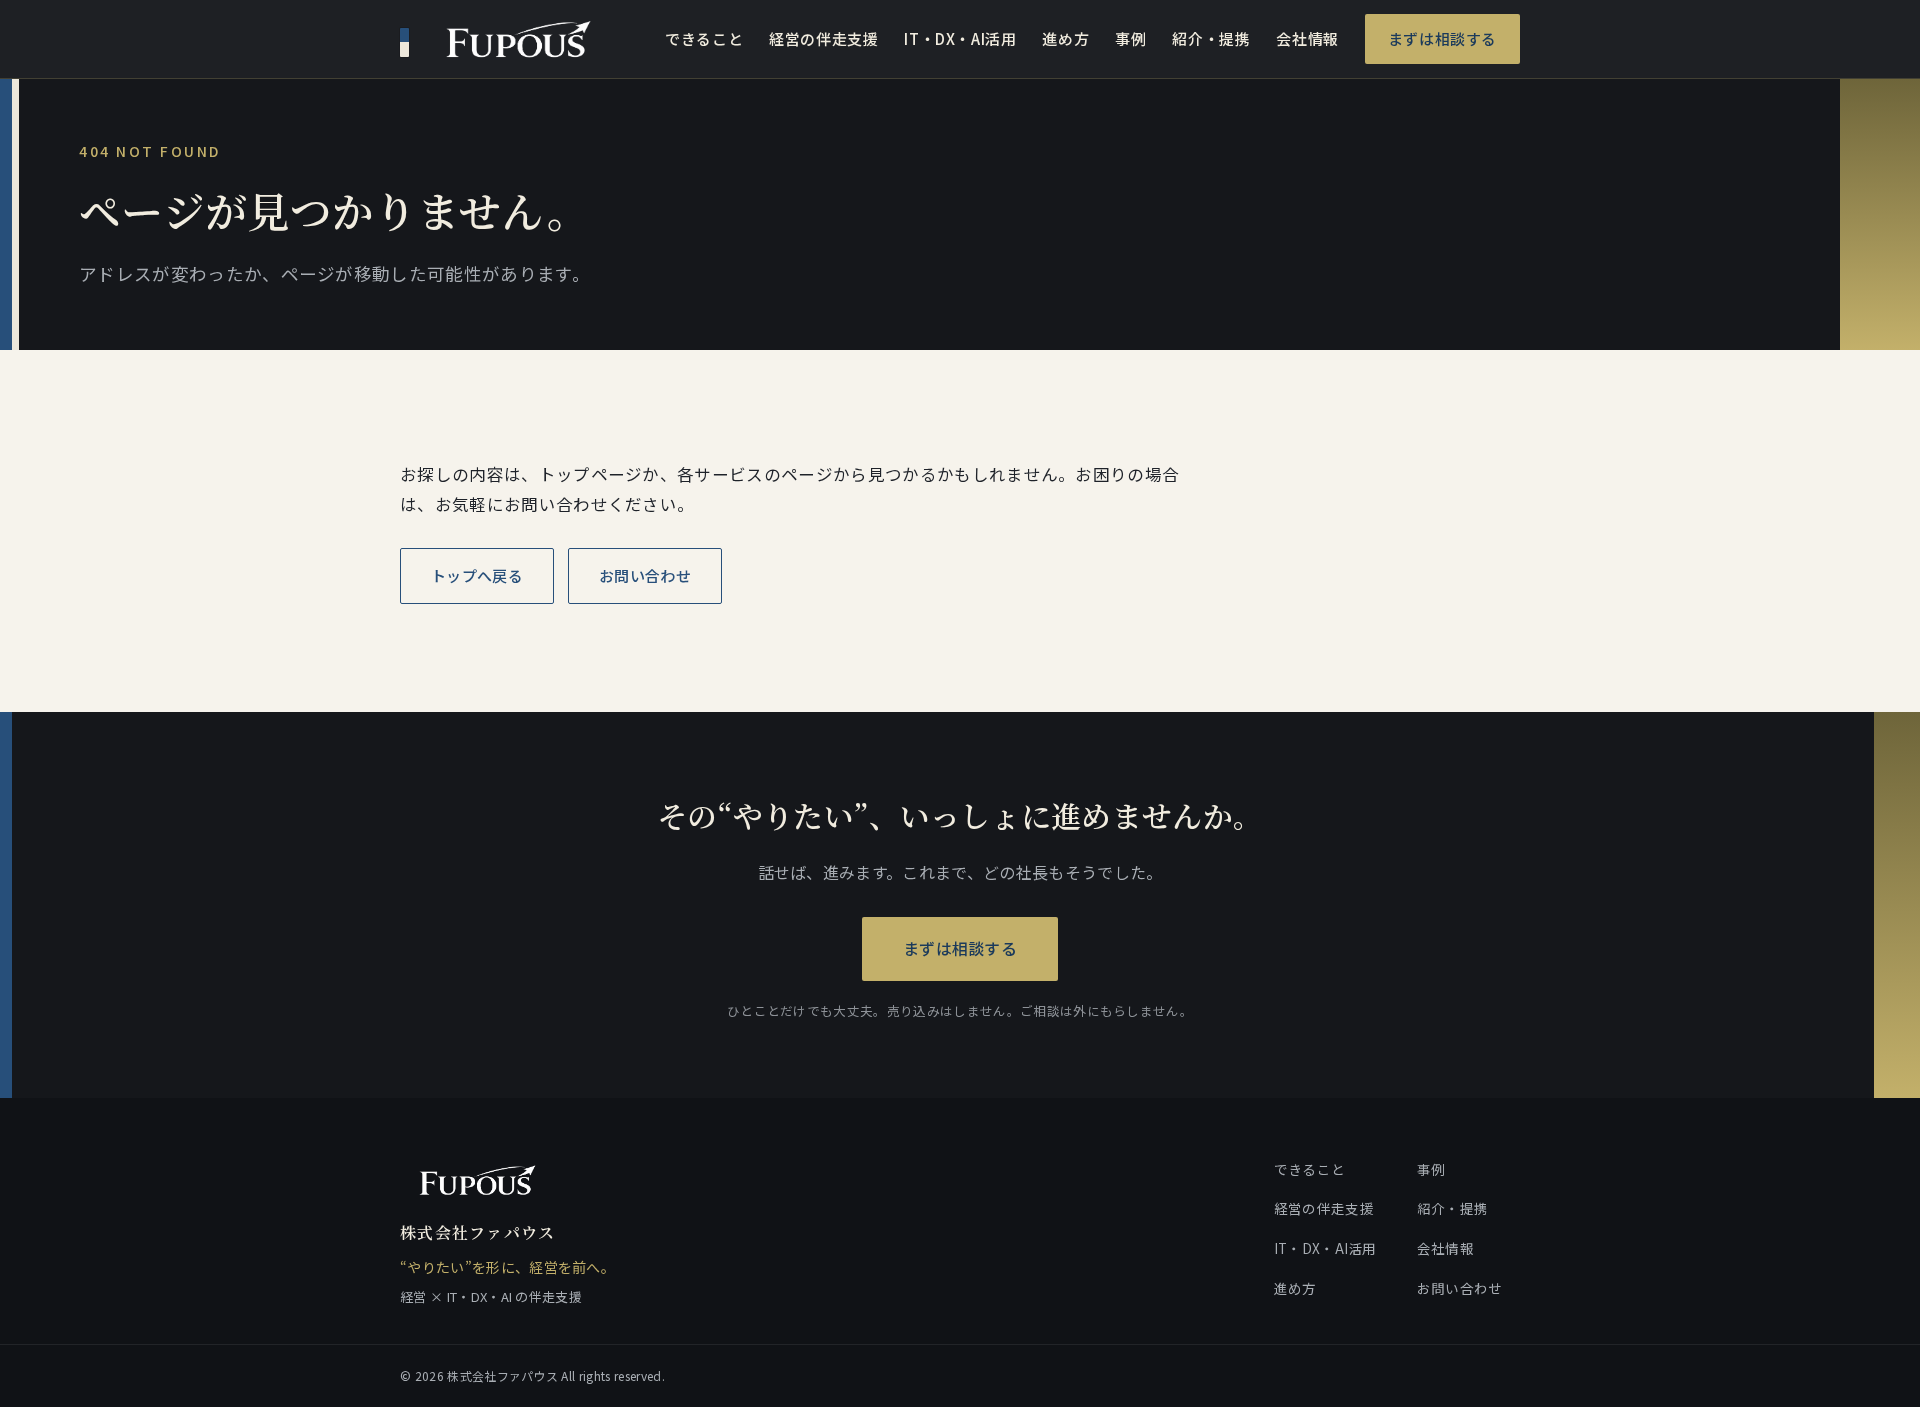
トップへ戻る (477, 575)
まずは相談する (1442, 38)
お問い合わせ (645, 575)
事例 (1130, 38)
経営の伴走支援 (823, 38)
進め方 (1065, 38)
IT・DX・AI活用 (960, 38)
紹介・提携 (1211, 38)
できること (704, 38)
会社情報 (1307, 38)
